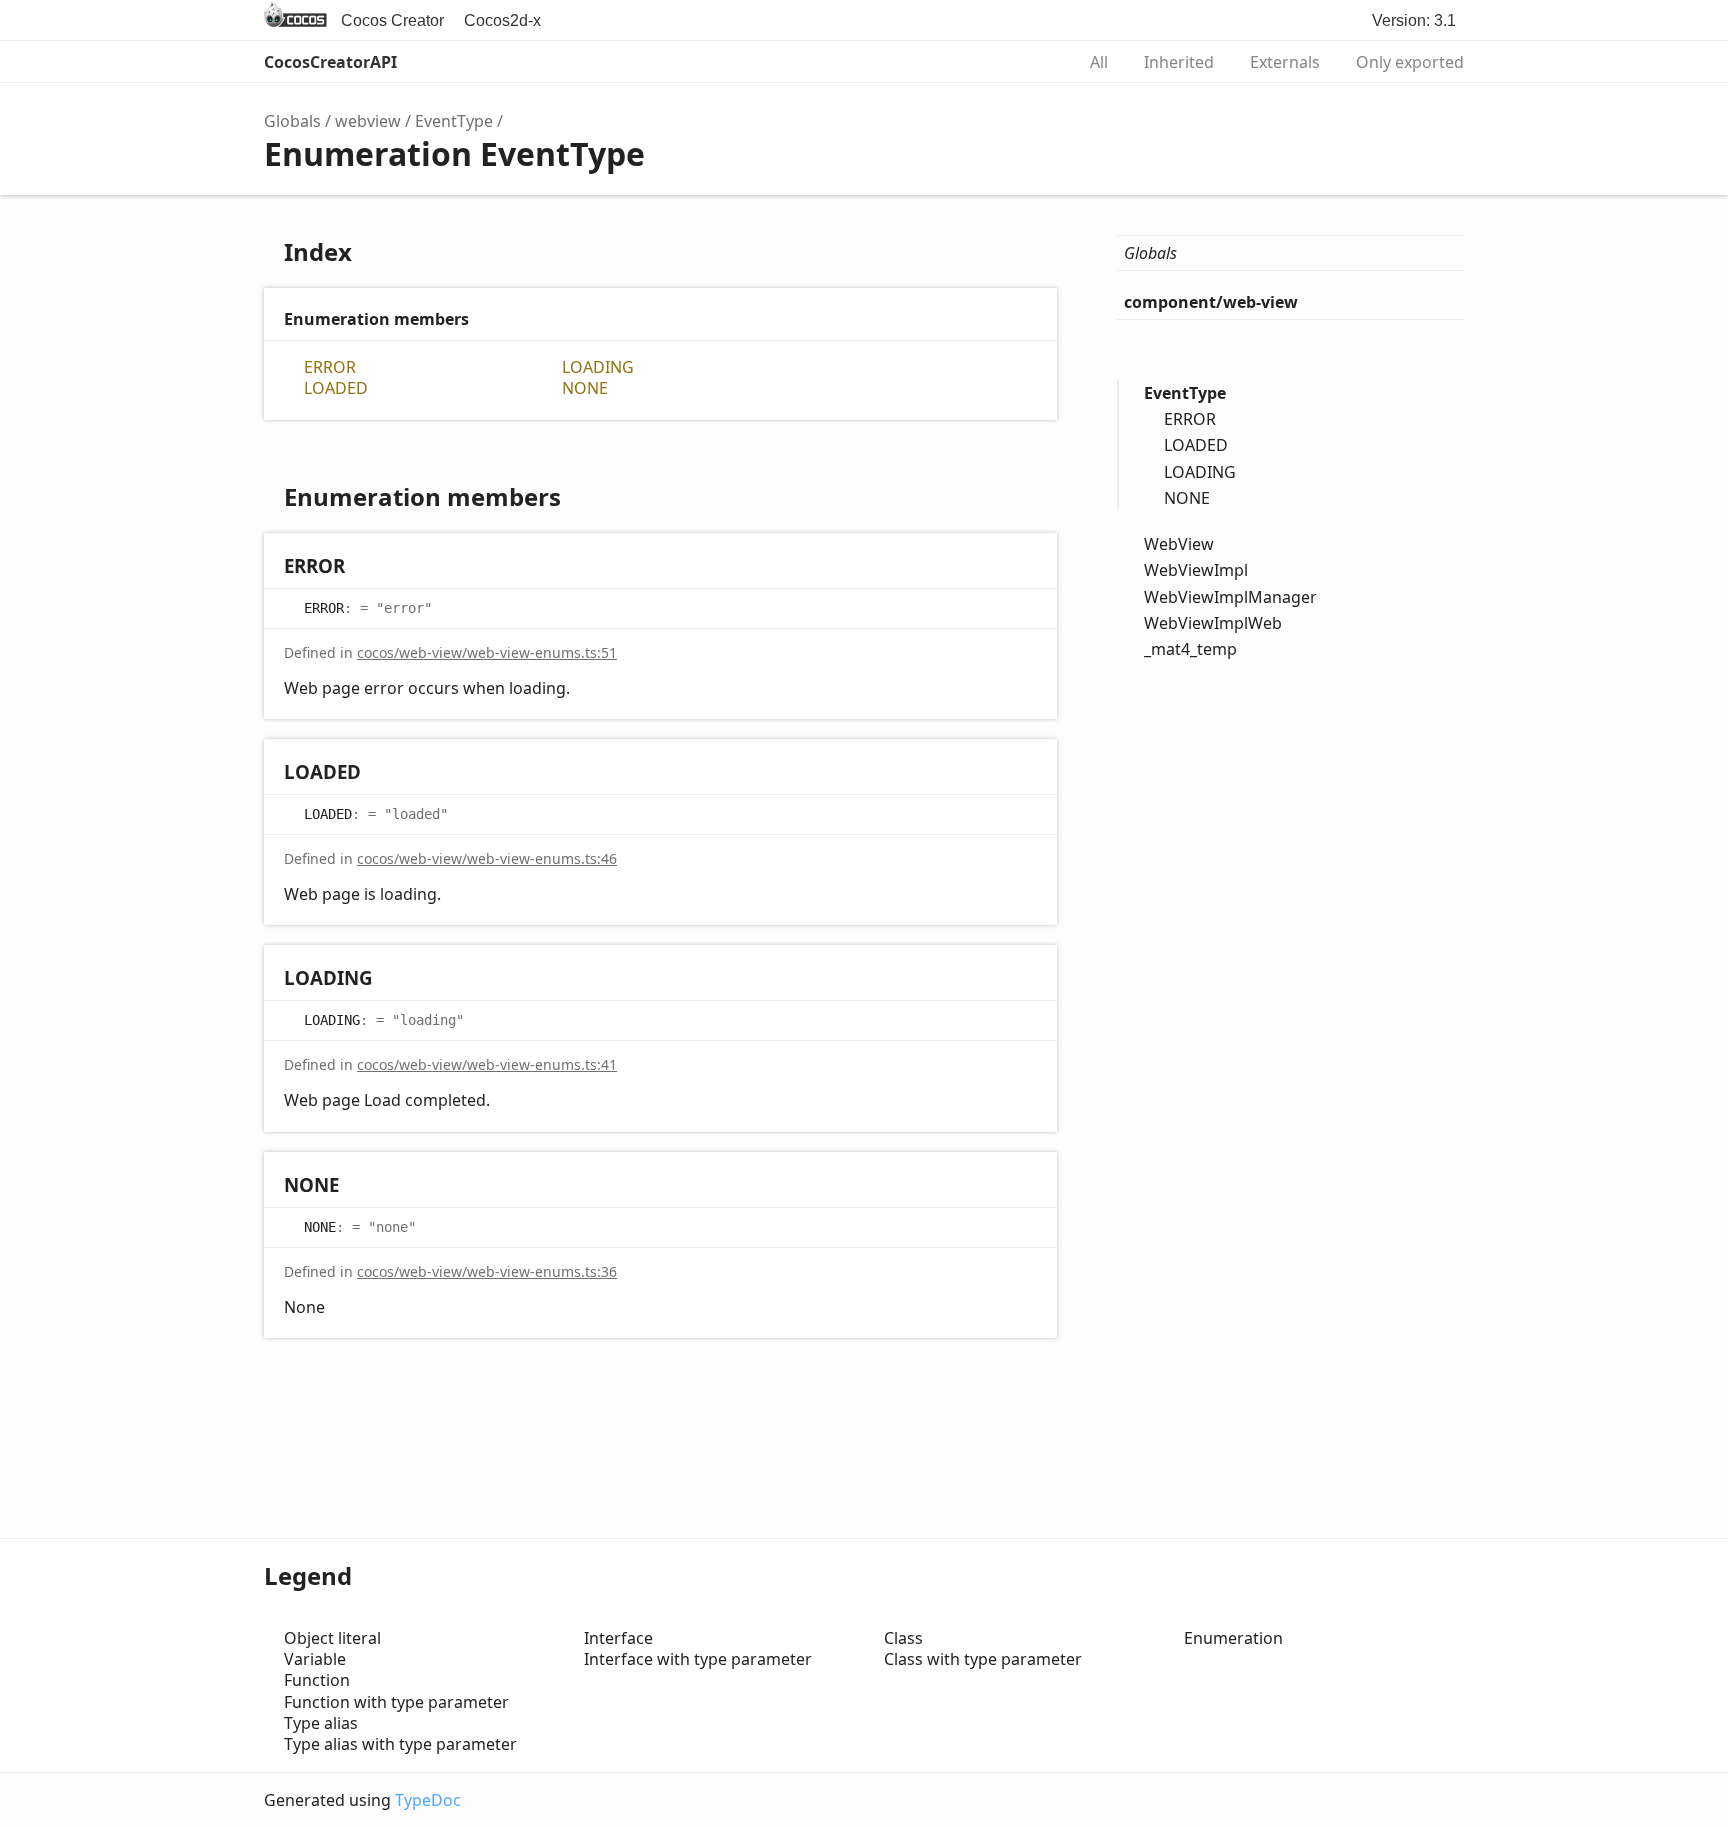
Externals (1285, 62)
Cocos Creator (392, 20)
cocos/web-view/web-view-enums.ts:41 (487, 1064)
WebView (1179, 544)
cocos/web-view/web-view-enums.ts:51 (487, 652)
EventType (454, 121)
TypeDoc (428, 1800)
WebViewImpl (1196, 570)
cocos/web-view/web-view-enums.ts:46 (487, 858)
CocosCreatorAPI (330, 62)
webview (368, 121)
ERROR (330, 367)
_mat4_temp (1190, 649)
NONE (585, 388)
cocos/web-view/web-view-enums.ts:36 (487, 1271)
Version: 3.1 (1414, 20)
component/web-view (1211, 302)
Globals (292, 121)
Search (1038, 62)
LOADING (598, 367)
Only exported (1410, 62)
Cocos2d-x (502, 20)
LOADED (336, 388)
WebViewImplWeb (1213, 623)
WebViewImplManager (1230, 596)
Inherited (1179, 62)
